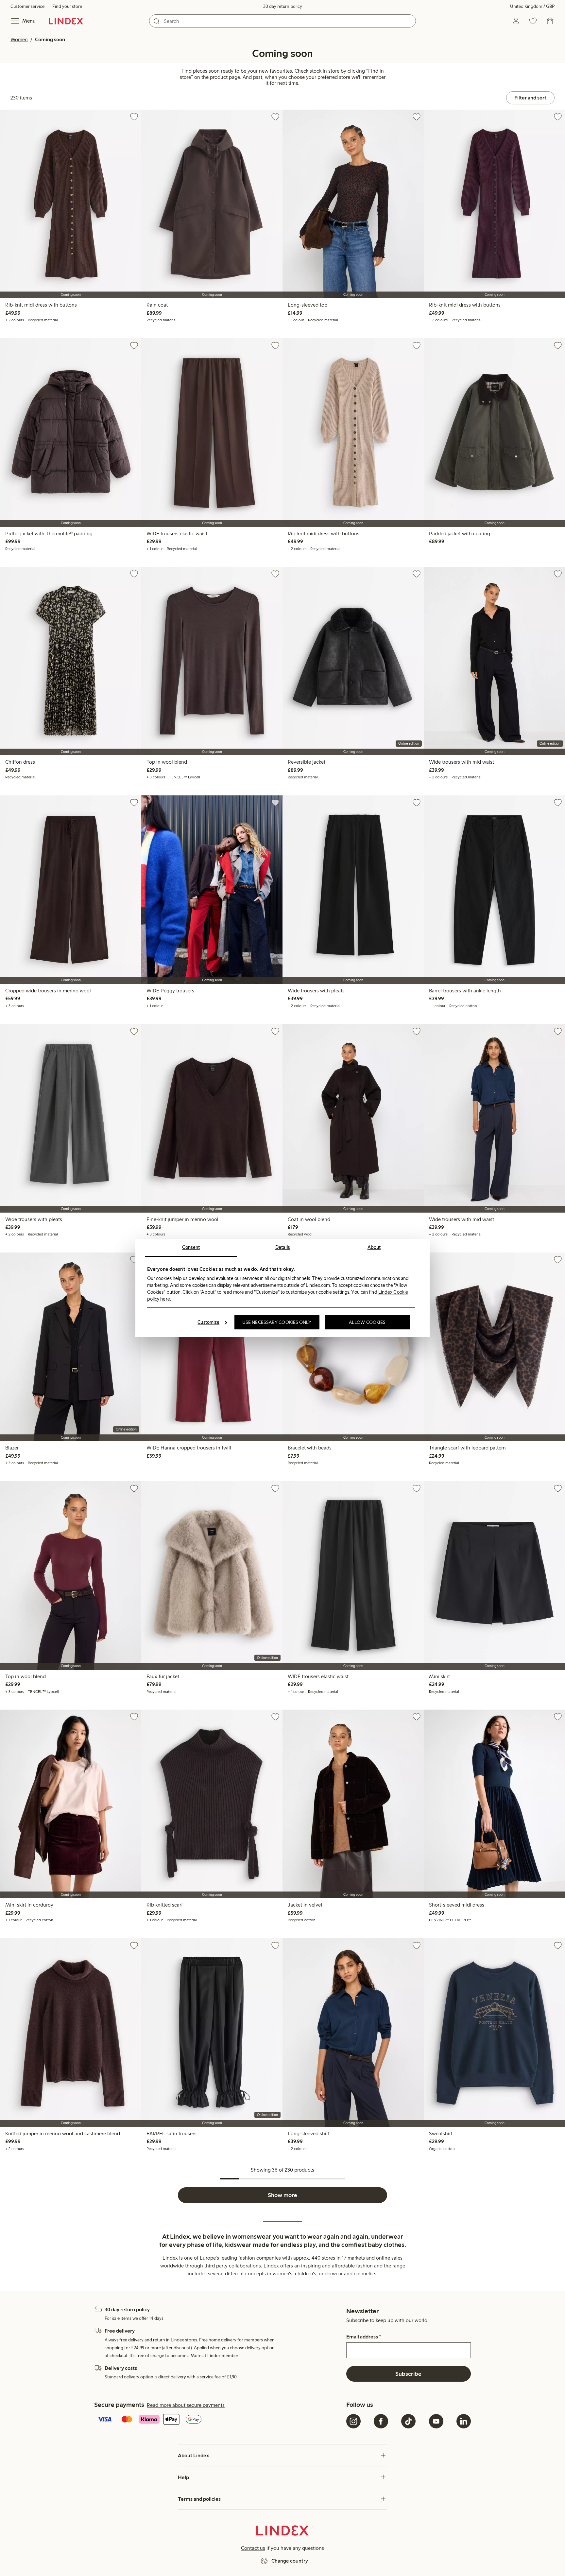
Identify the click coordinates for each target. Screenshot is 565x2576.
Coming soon (50, 39)
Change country (290, 2561)
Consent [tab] (191, 1247)
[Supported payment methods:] (219, 2420)
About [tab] (374, 1247)
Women (19, 39)
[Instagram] (353, 2421)
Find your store (67, 6)
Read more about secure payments (186, 2405)
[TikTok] (408, 2421)
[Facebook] (381, 2421)
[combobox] (282, 21)
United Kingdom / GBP (532, 6)
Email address (364, 2337)
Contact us (253, 2548)
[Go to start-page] (66, 21)
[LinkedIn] (464, 2421)
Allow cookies (367, 1322)
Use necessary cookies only (277, 1322)
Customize (208, 1322)
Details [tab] (283, 1247)
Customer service (27, 6)
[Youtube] (436, 2421)
